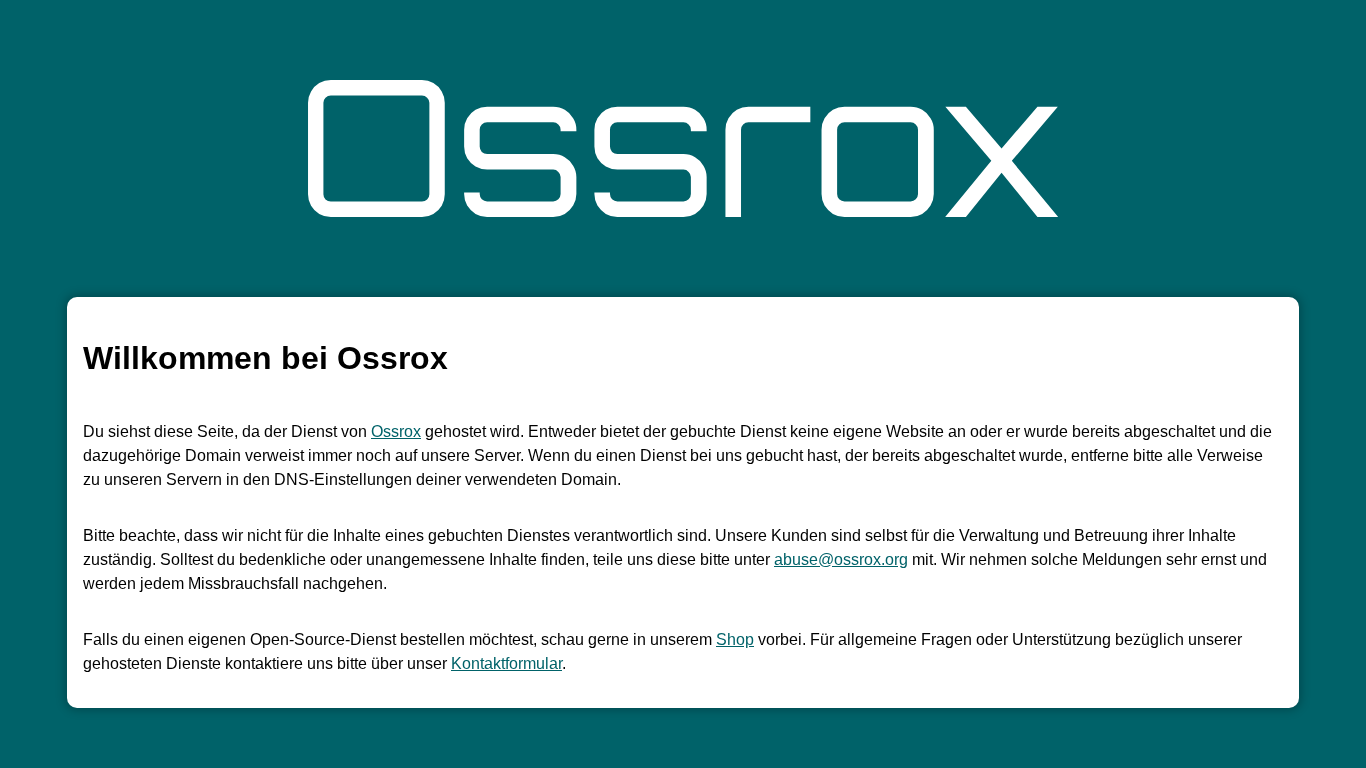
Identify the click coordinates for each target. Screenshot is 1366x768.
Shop (735, 639)
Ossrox (396, 431)
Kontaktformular (506, 663)
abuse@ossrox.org (841, 559)
